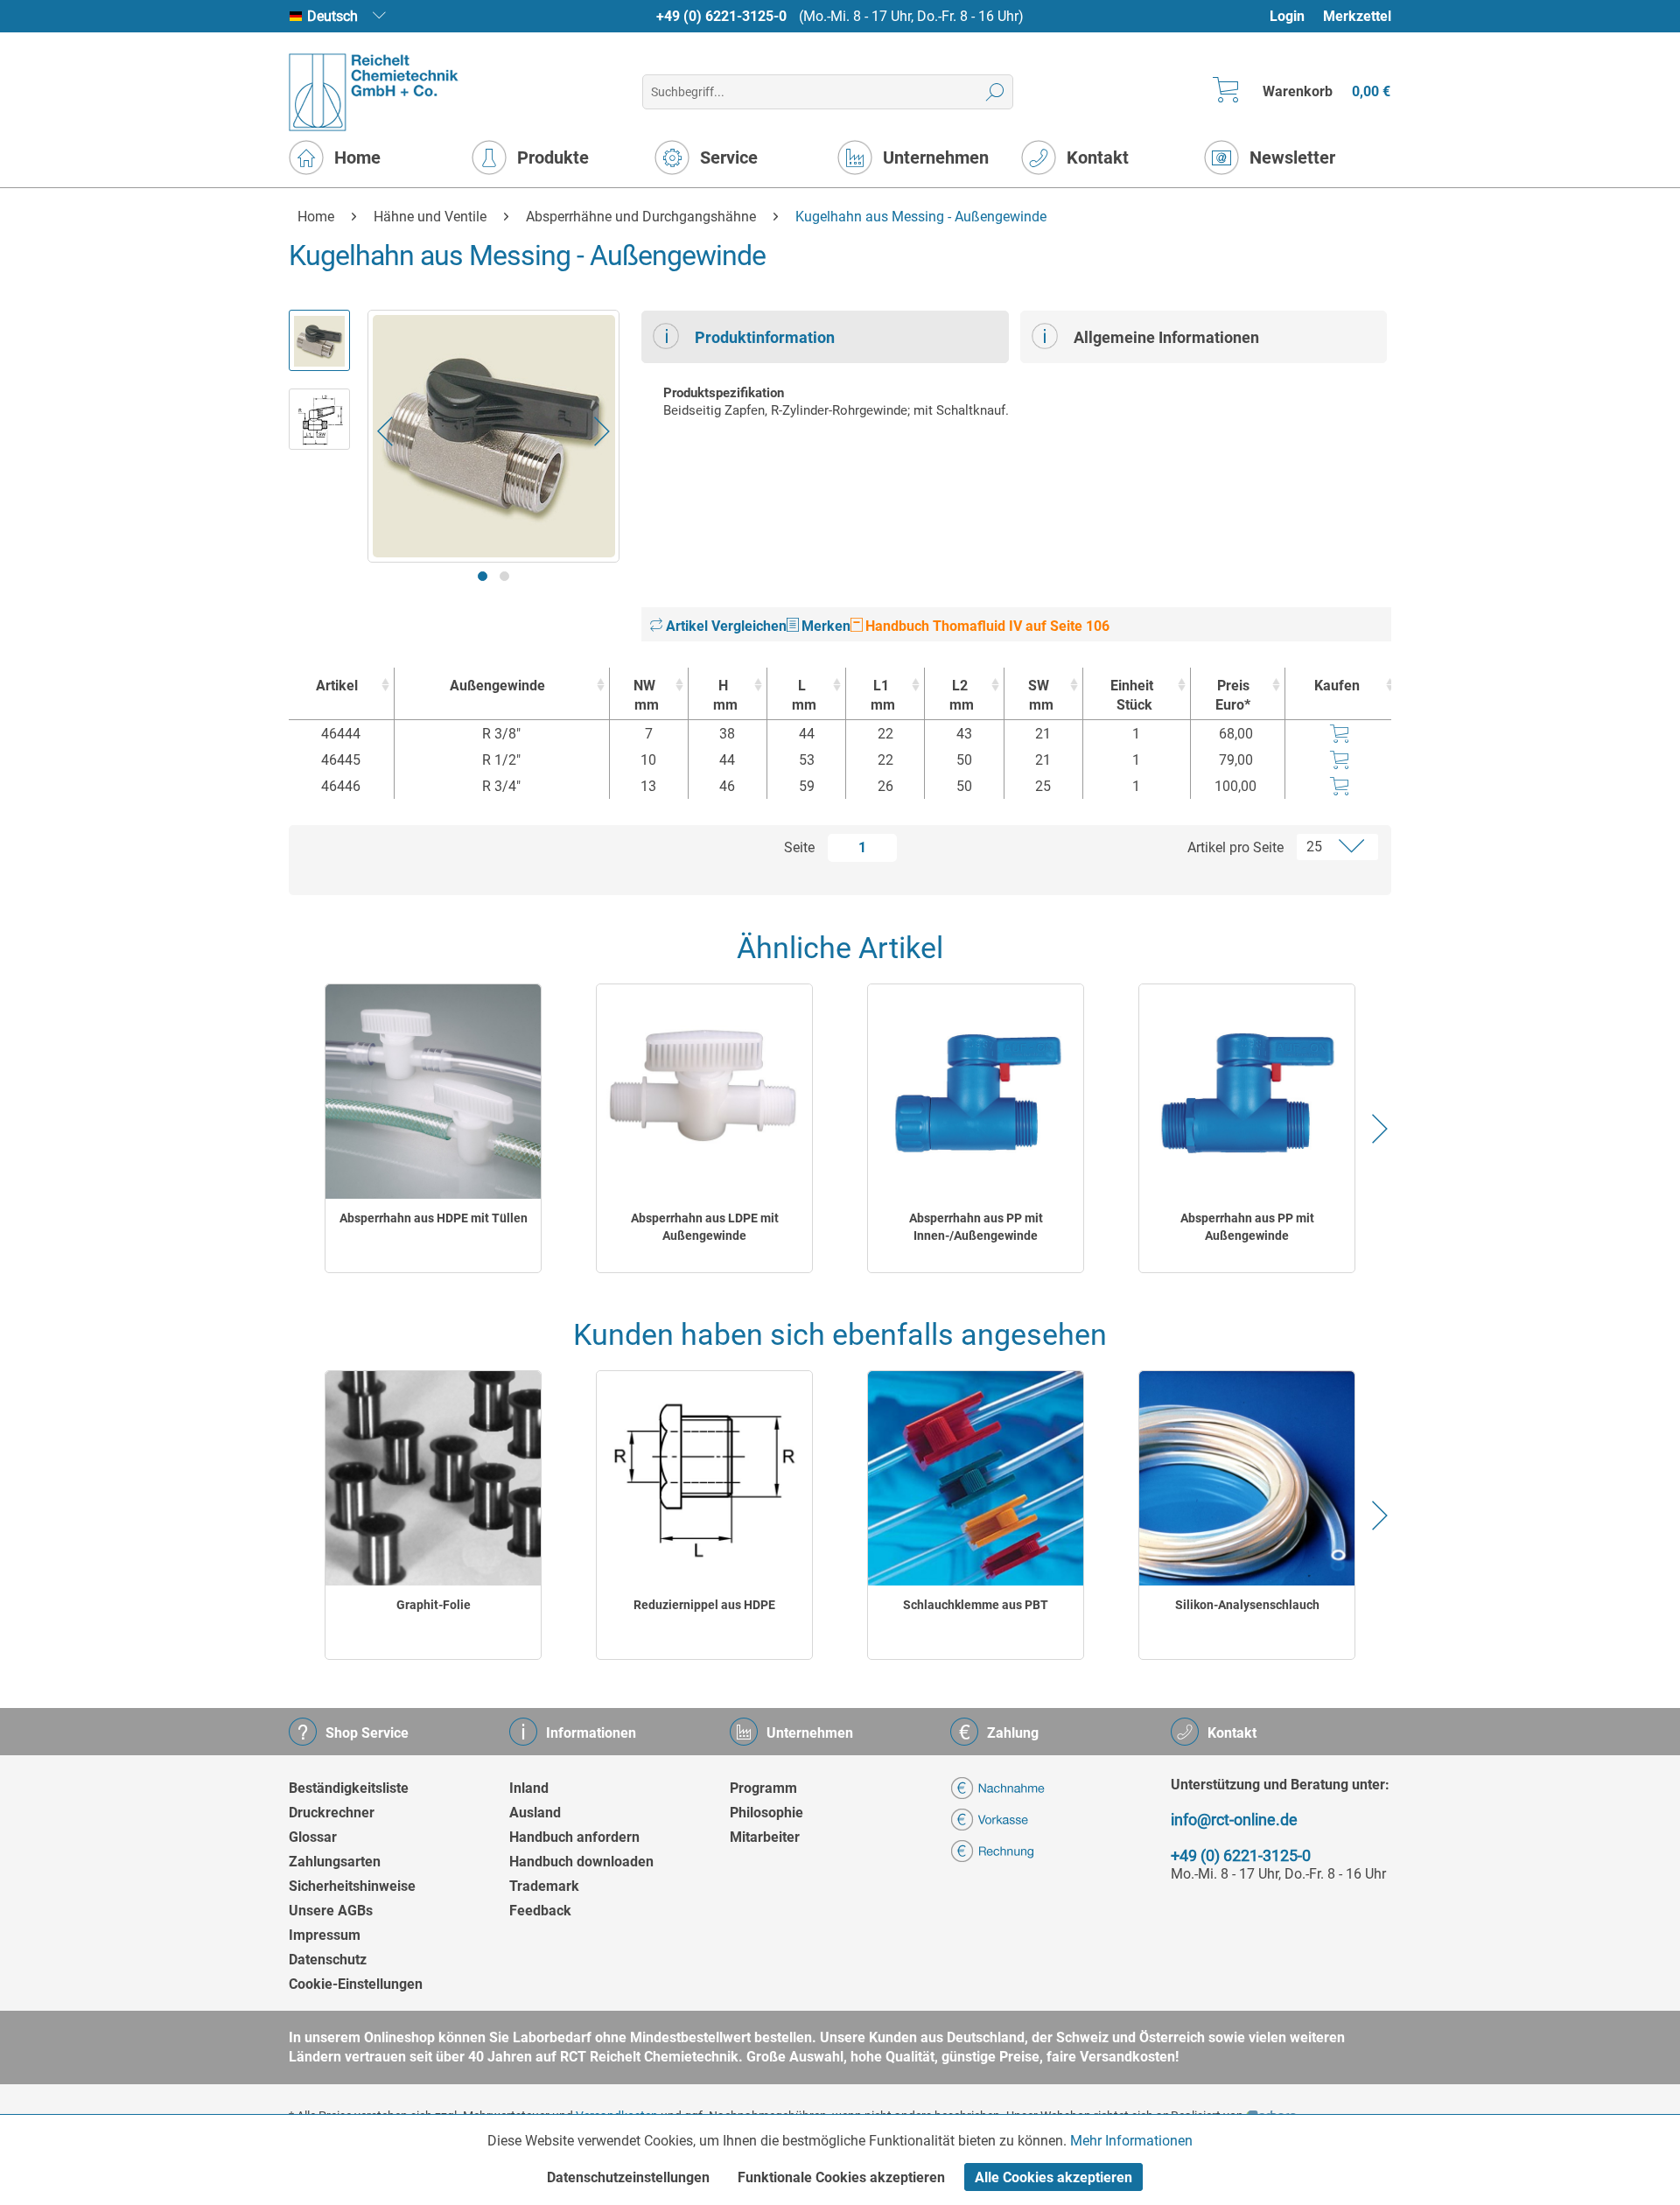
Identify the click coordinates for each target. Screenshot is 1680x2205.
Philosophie (766, 1813)
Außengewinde (497, 686)
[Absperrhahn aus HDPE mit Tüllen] (433, 1092)
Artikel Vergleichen (724, 626)
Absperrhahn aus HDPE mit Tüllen (434, 1218)
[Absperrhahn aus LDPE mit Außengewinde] (704, 1092)
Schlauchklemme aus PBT (976, 1605)
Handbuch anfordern (574, 1837)
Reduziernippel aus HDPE (704, 1605)
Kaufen (1337, 686)
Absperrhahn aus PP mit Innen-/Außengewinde (976, 1227)
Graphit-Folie (434, 1605)
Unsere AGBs (331, 1911)
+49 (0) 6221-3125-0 (721, 16)
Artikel (337, 686)
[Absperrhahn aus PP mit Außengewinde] (1247, 1092)
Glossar (313, 1837)
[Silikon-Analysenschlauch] (1247, 1478)
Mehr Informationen (1131, 2141)
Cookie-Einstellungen (356, 1984)
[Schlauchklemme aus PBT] (976, 1478)
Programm (763, 1788)
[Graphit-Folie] (433, 1478)
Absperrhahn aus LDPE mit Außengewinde (705, 1227)
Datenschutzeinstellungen (628, 2177)
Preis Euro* (1233, 695)
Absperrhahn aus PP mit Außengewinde (1247, 1227)
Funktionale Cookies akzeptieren (841, 2177)
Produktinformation (765, 337)
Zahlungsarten (335, 1862)
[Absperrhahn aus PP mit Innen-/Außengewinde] (976, 1092)
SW (1041, 695)
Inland (529, 1788)
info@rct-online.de (1234, 1820)
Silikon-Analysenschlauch (1247, 1605)
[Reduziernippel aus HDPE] (704, 1478)
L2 (962, 695)
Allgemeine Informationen (1166, 337)
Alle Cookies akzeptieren (1053, 2177)
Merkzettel (1357, 16)
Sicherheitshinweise (352, 1886)
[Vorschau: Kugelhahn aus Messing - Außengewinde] (319, 340)
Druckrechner (332, 1813)
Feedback (540, 1911)
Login (1287, 16)
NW (646, 695)
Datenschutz (328, 1960)
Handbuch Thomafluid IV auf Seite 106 (986, 626)
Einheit (1132, 695)
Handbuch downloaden (581, 1862)
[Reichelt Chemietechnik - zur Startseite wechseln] (374, 92)
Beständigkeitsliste (349, 1788)
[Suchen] (995, 92)
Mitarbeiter (765, 1837)
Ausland (535, 1813)
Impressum (325, 1935)
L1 (883, 695)
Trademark (544, 1886)
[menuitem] (1295, 16)
